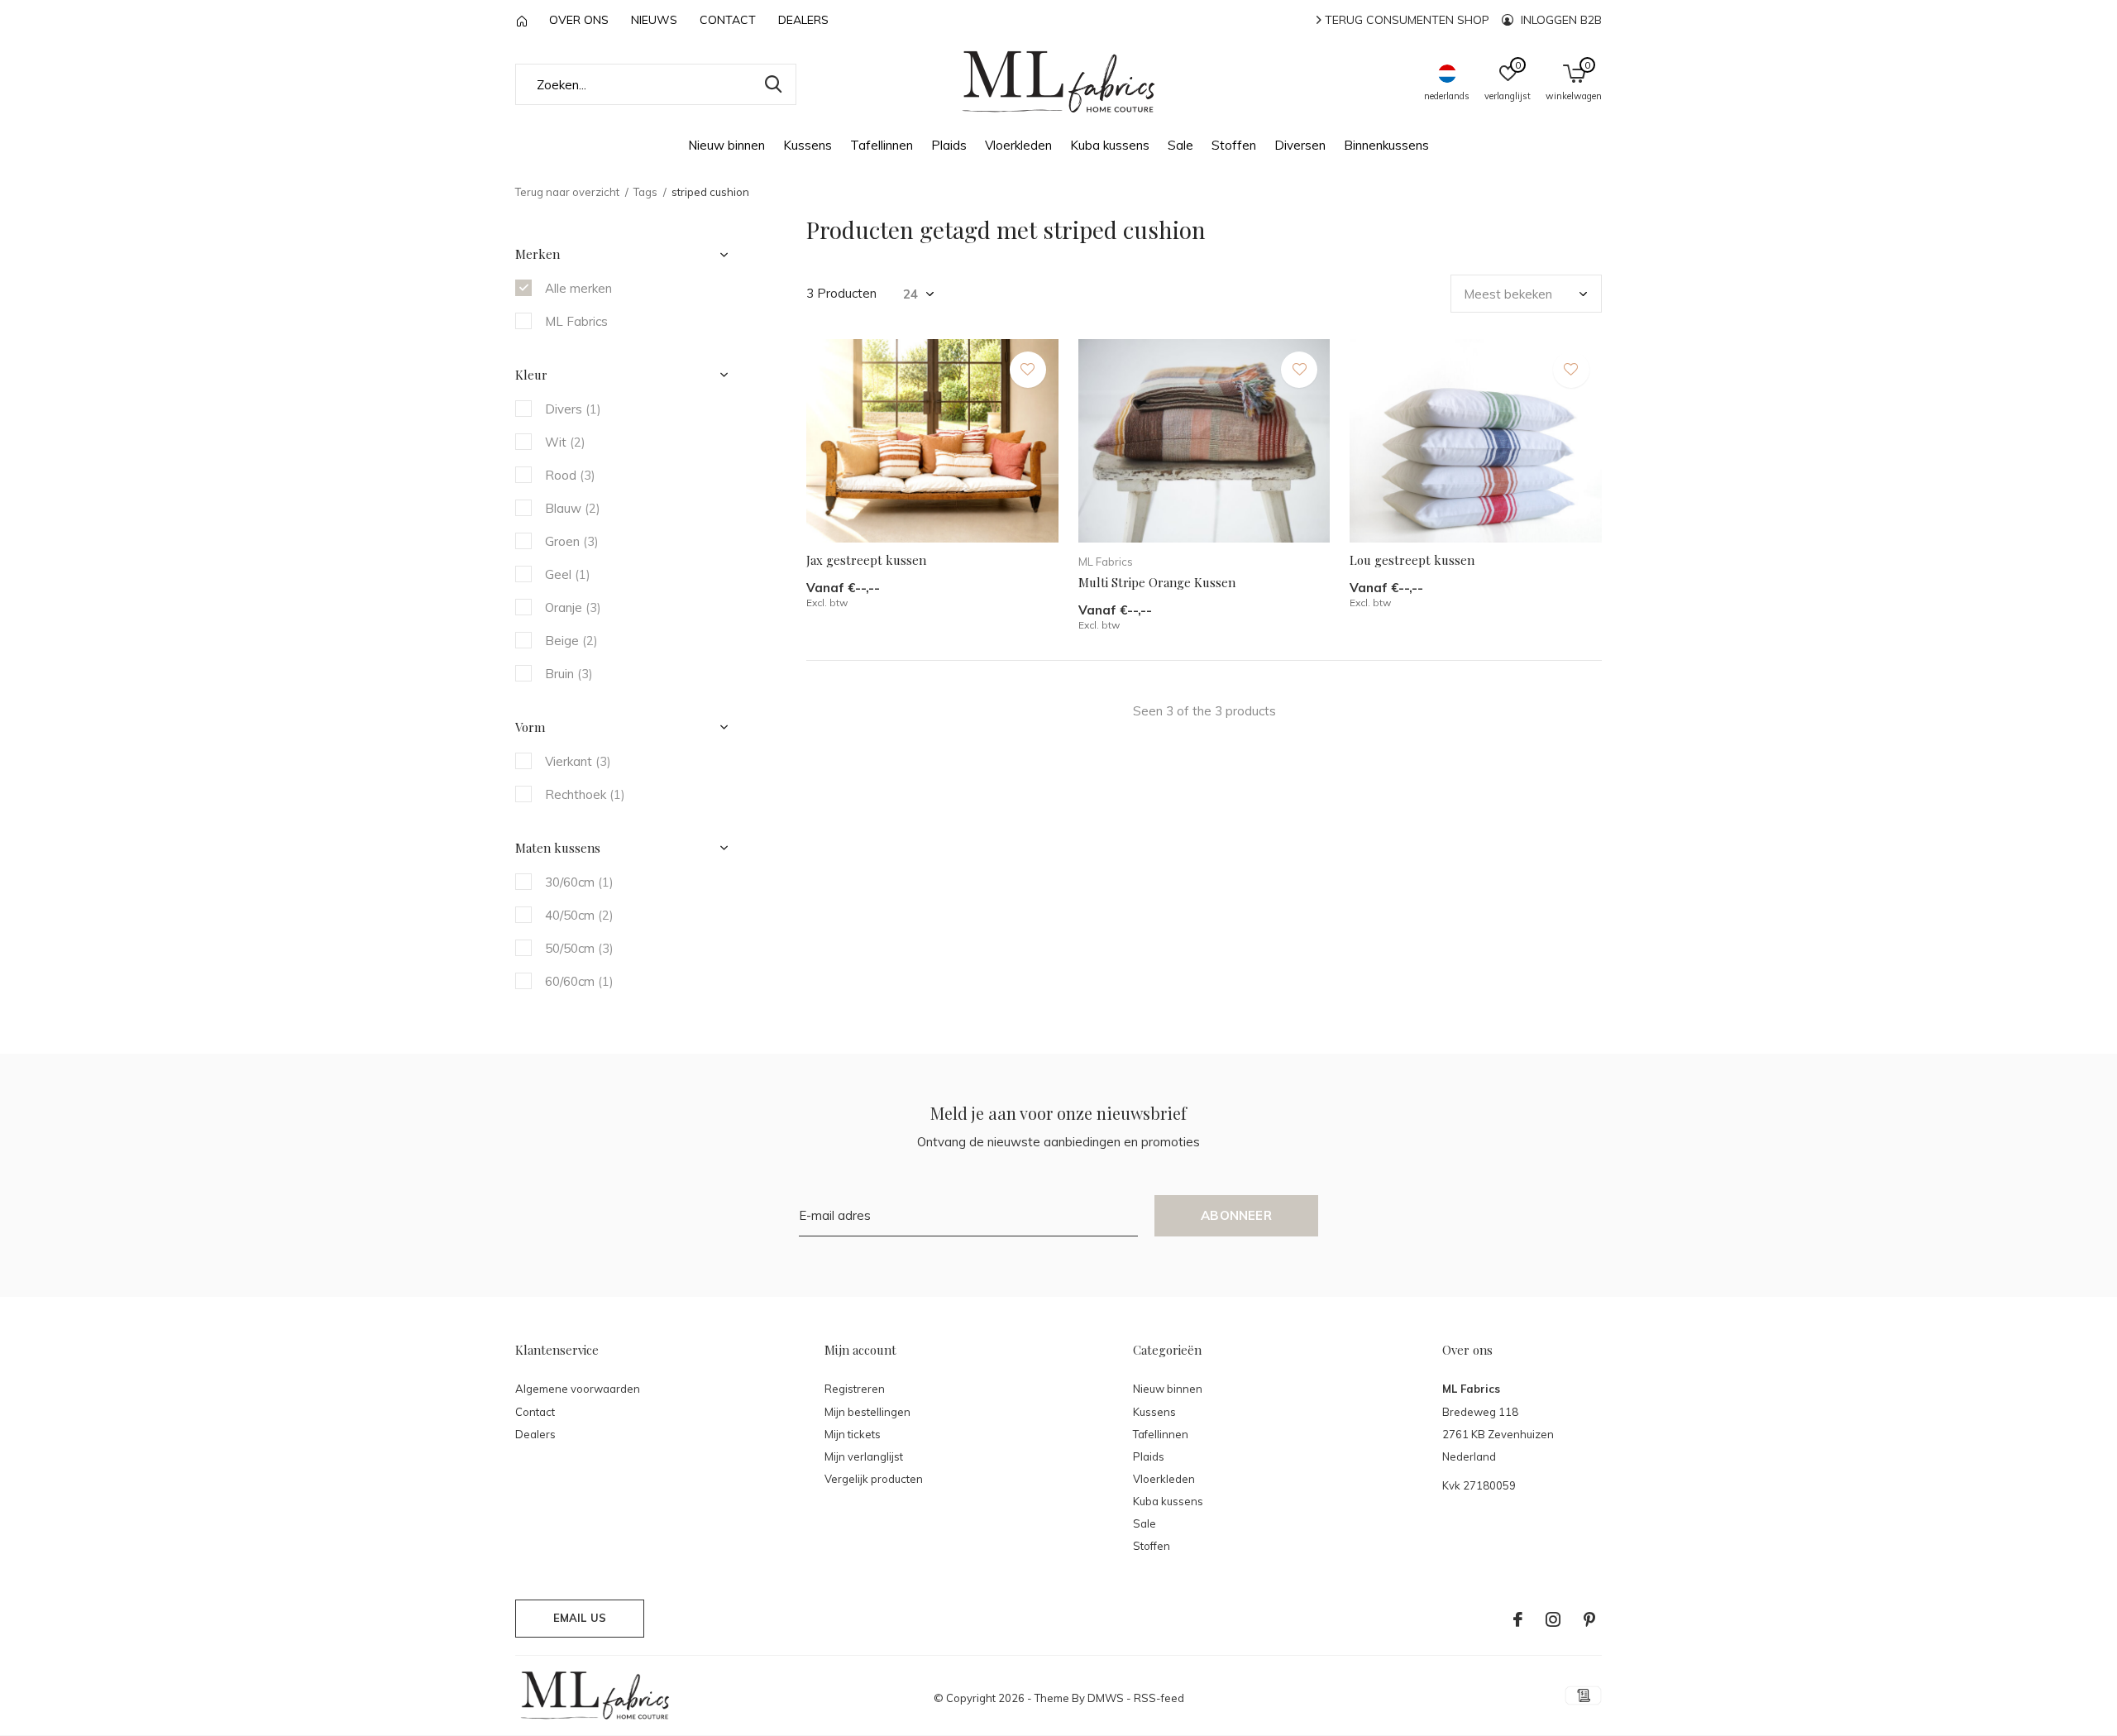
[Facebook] (1518, 1619)
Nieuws (654, 20)
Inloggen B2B (1560, 20)
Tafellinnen (882, 145)
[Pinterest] (1589, 1619)
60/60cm (579, 981)
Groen (572, 541)
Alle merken (578, 288)
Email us (580, 1618)
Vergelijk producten (874, 1479)
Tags (645, 192)
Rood (570, 475)
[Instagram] (1553, 1619)
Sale (1180, 145)
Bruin (569, 674)
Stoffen (1234, 145)
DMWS (1106, 1698)
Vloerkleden (1018, 145)
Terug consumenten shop (1405, 20)
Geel (568, 574)
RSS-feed (1159, 1698)
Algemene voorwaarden (578, 1389)
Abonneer (1236, 1215)
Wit (565, 442)
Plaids (949, 145)
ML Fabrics (576, 321)
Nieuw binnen (726, 145)
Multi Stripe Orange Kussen (1157, 582)
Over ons (579, 20)
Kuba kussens (1110, 145)
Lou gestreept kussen (1412, 560)
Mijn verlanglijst (864, 1456)
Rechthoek (585, 794)
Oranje (573, 607)
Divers (573, 409)
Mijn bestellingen (867, 1412)
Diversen (1300, 145)
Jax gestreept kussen (866, 560)
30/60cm (579, 882)
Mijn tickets (853, 1434)
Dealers (803, 20)
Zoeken (773, 84)
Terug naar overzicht (567, 192)
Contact (728, 20)
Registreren (855, 1389)
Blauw (573, 508)
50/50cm (579, 948)
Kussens (808, 145)
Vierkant (578, 761)
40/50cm (579, 915)
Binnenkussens (1386, 145)
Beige (571, 641)
